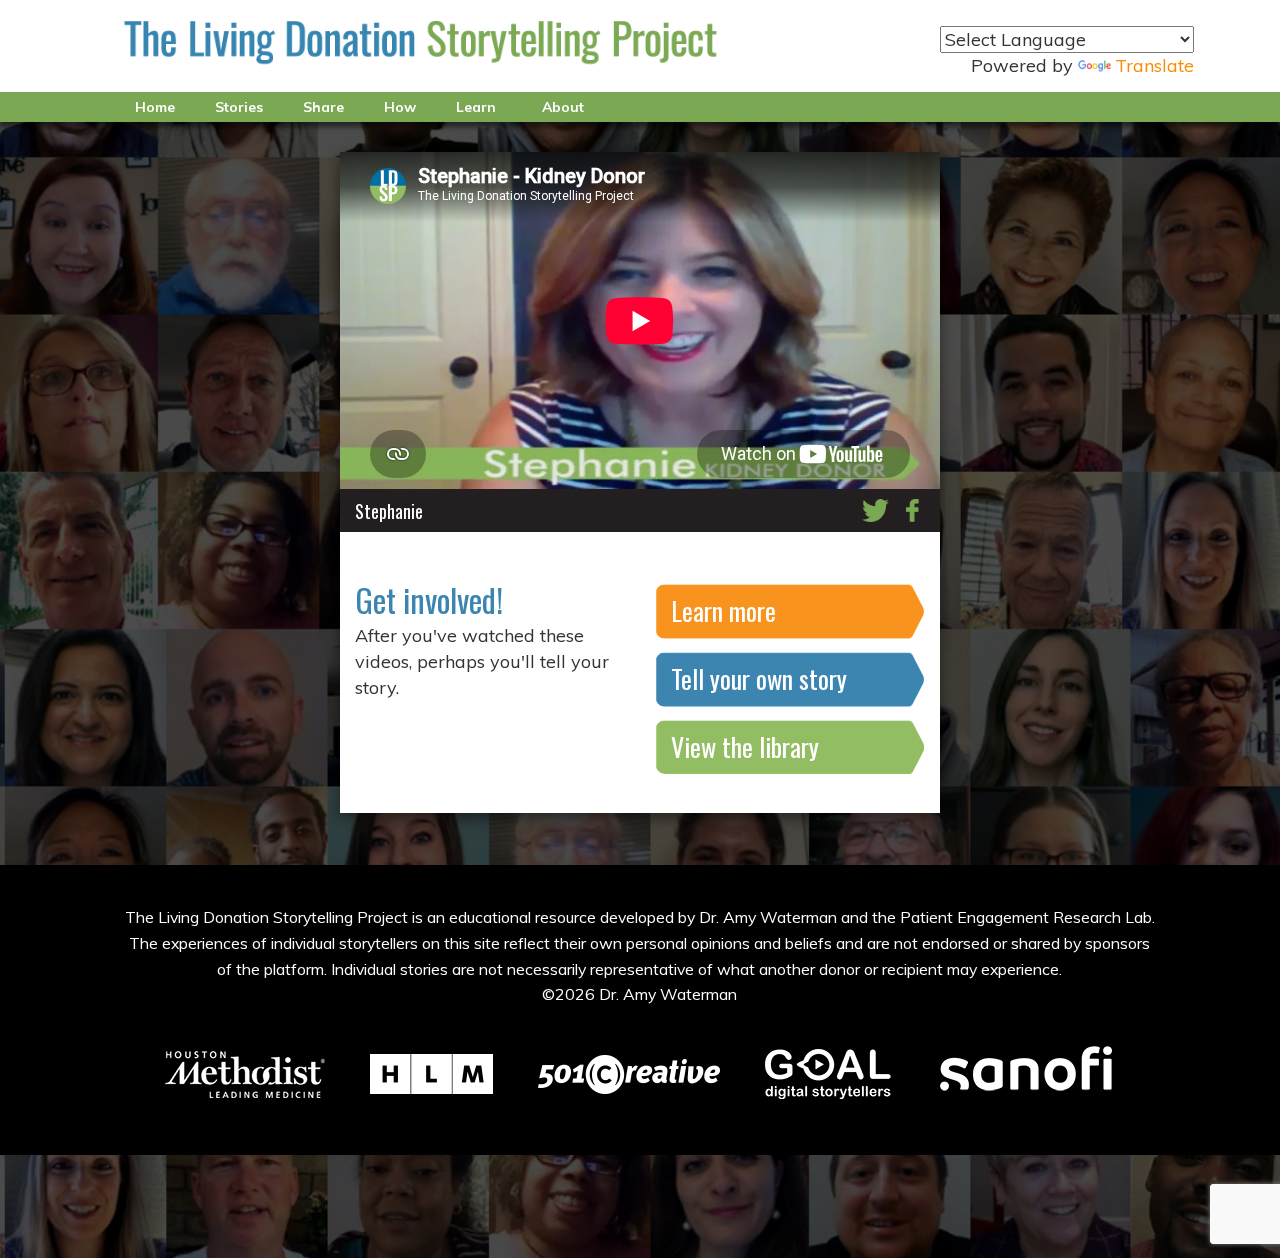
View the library (745, 746)
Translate (1154, 65)
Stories (239, 107)
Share (323, 107)
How (400, 107)
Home (155, 107)
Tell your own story (759, 678)
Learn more (723, 610)
